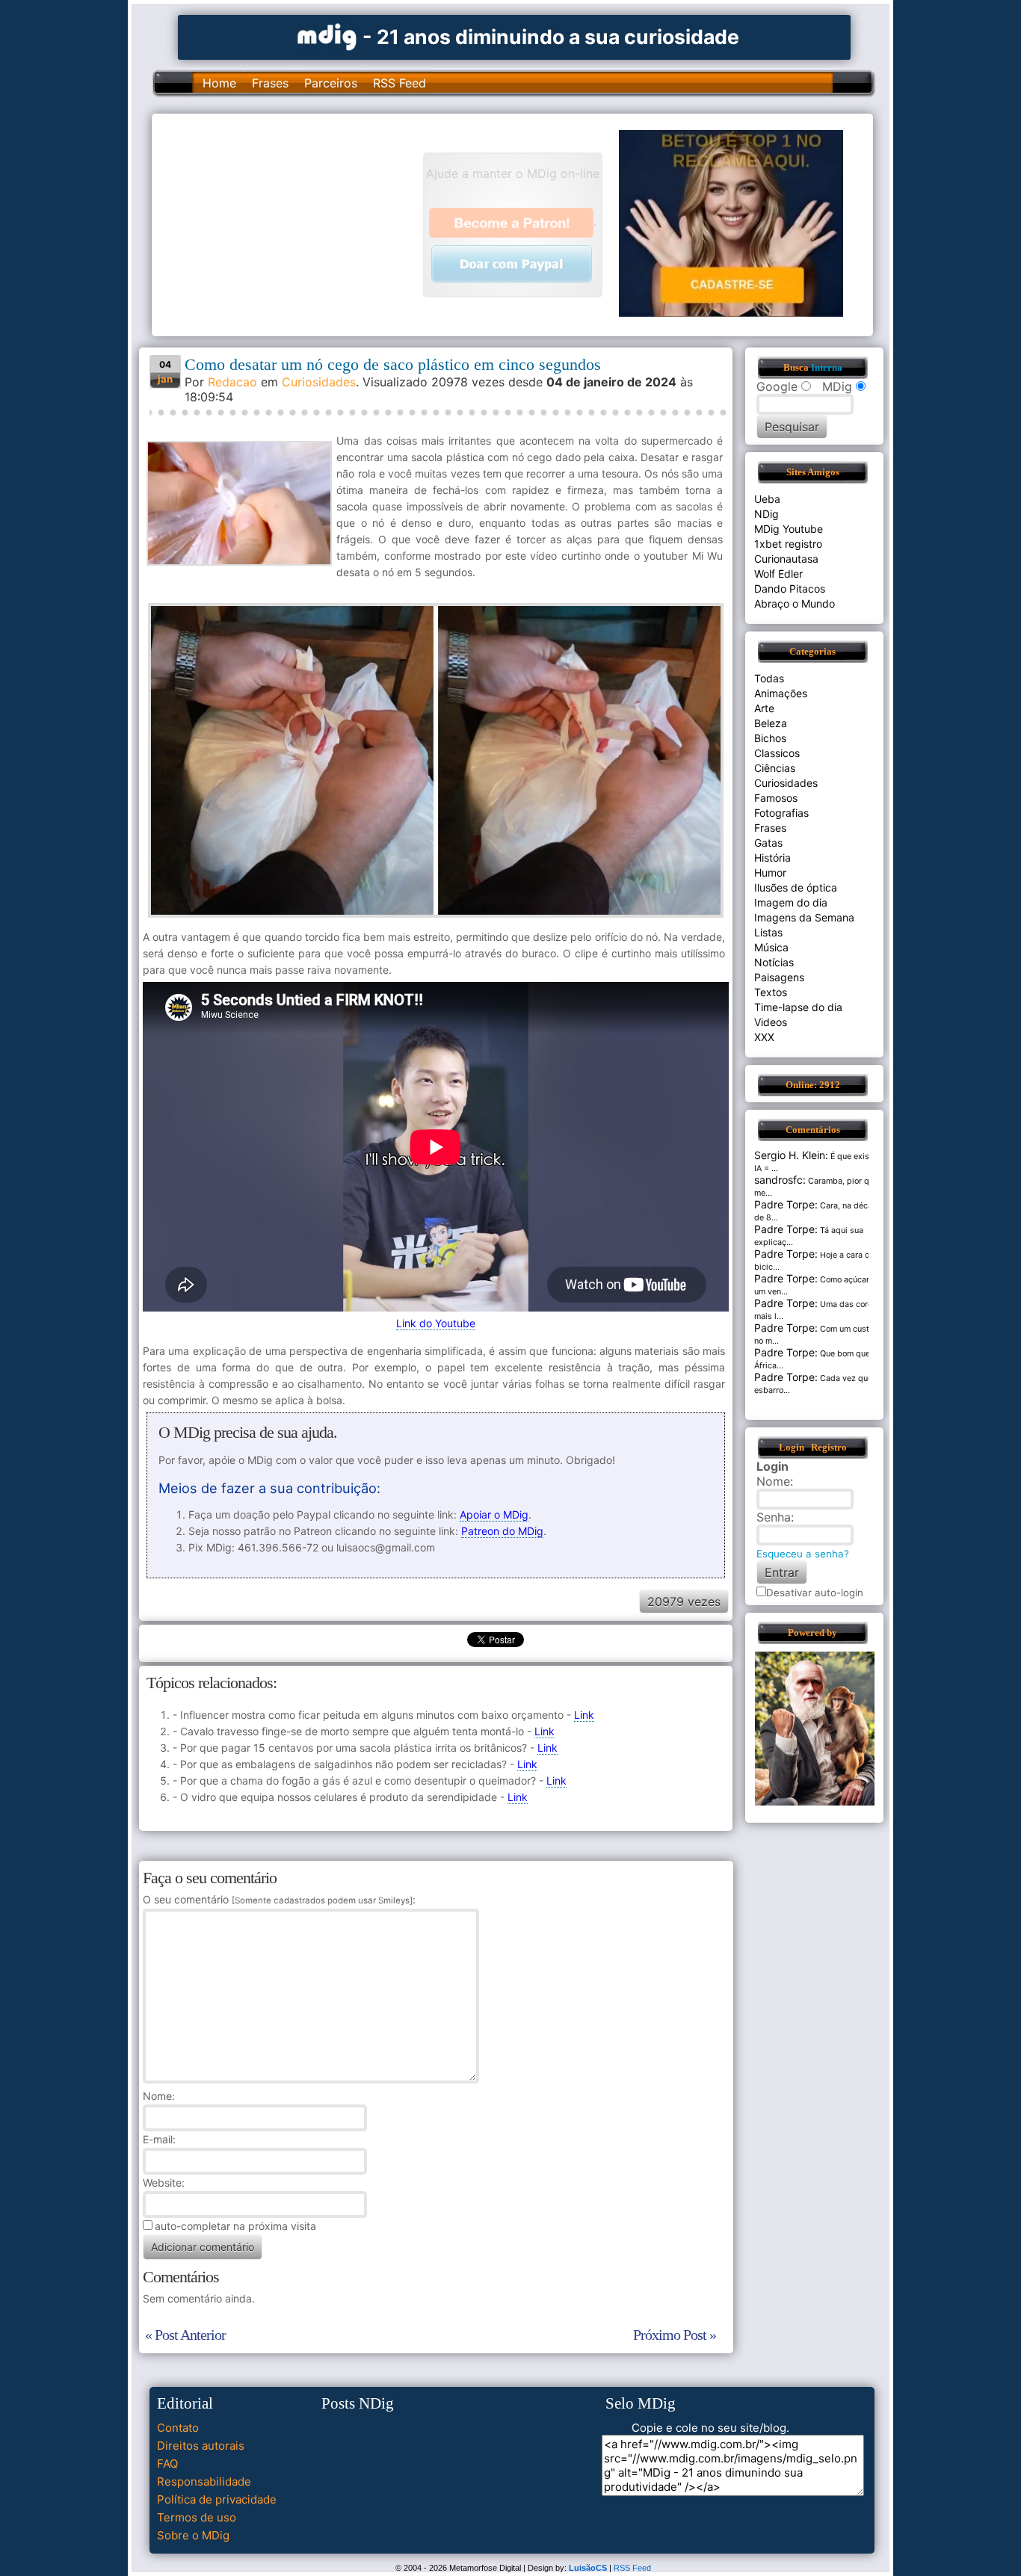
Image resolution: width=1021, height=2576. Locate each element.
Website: (164, 2183)
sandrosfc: (780, 1180)
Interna (827, 368)
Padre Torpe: (786, 1204)
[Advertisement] (294, 223)
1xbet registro (788, 544)
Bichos (770, 738)
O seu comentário (278, 1899)
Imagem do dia (791, 902)
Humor (770, 872)
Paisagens (779, 977)
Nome (157, 2096)
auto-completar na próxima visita (235, 2226)
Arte (764, 708)
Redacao (232, 382)
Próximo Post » (675, 2335)
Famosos (776, 798)
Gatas (768, 843)
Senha (774, 1517)
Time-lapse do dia (798, 1007)
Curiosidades (319, 382)
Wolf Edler (778, 574)
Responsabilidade (204, 2481)
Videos (771, 1022)
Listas (768, 932)
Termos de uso (197, 2517)
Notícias (774, 962)
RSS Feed (400, 83)
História (772, 858)
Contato (178, 2428)
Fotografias (781, 813)
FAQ (167, 2464)
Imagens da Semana (804, 917)
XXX (764, 1037)
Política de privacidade (217, 2499)
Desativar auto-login (815, 1593)
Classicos (777, 753)
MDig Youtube (789, 529)
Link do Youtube (436, 1323)
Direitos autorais (201, 2446)
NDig (766, 514)
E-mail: (159, 2139)
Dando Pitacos (790, 589)
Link (584, 1715)
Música (771, 947)
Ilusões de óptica (796, 887)
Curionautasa (786, 559)
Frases (270, 83)
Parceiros (331, 83)
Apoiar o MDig (494, 1514)
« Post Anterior (185, 2335)
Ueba (767, 499)
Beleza (771, 723)
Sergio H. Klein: (791, 1155)
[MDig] (327, 35)
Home (219, 83)
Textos (771, 992)
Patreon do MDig (502, 1531)
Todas (769, 678)
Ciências (775, 768)
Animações (781, 693)
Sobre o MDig (193, 2535)
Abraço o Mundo (795, 603)
